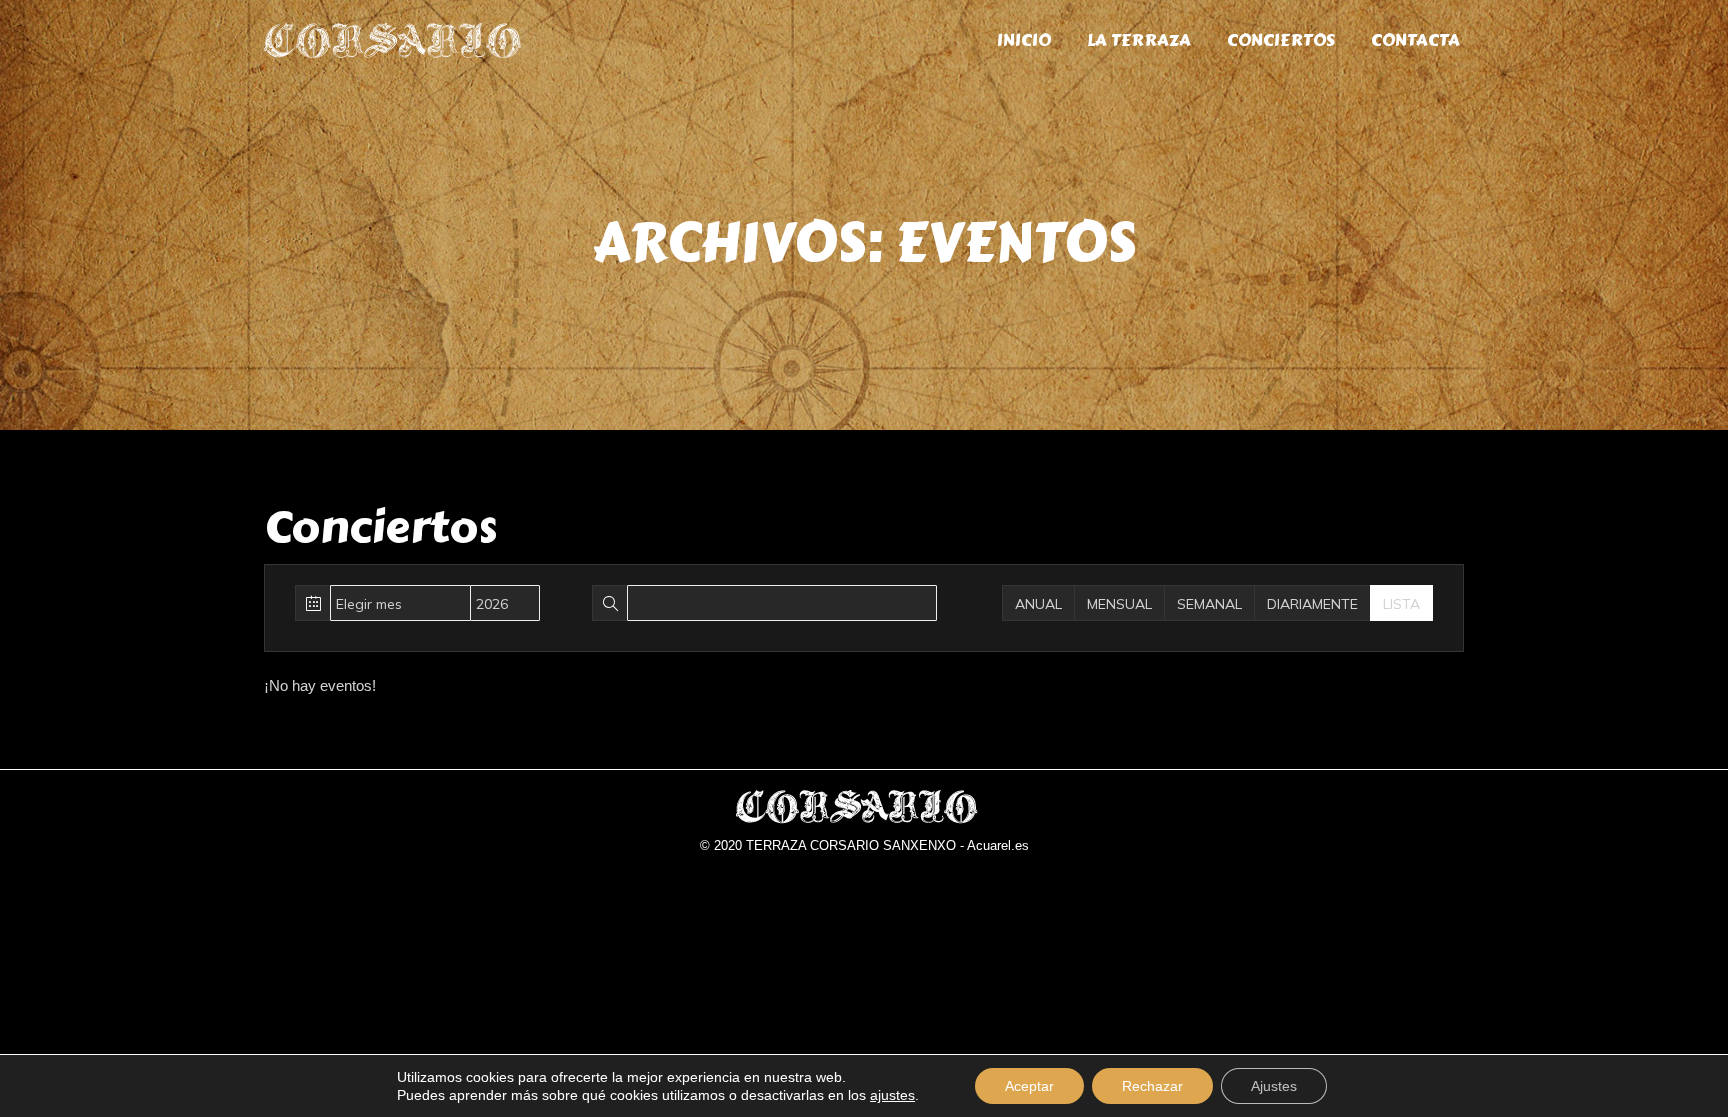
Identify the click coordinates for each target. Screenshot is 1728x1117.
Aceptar (1029, 1086)
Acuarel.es (998, 845)
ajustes (892, 1095)
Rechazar (1152, 1086)
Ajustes (1274, 1086)
